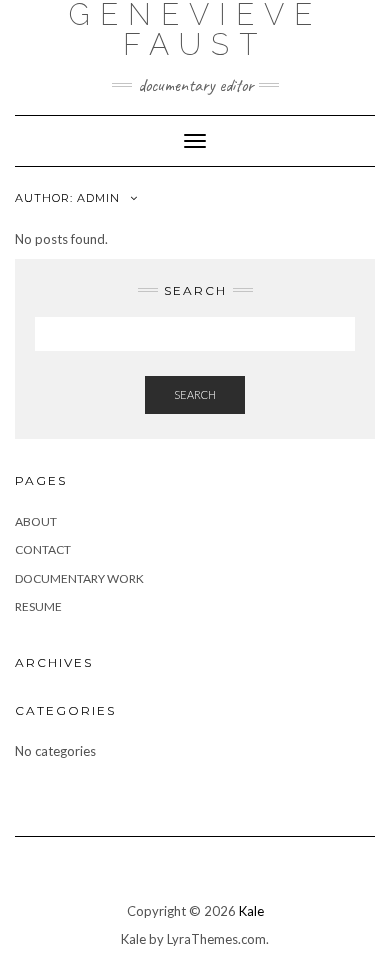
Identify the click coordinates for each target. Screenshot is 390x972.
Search (195, 394)
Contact (43, 549)
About (36, 521)
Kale (251, 911)
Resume (38, 606)
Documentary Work (79, 578)
